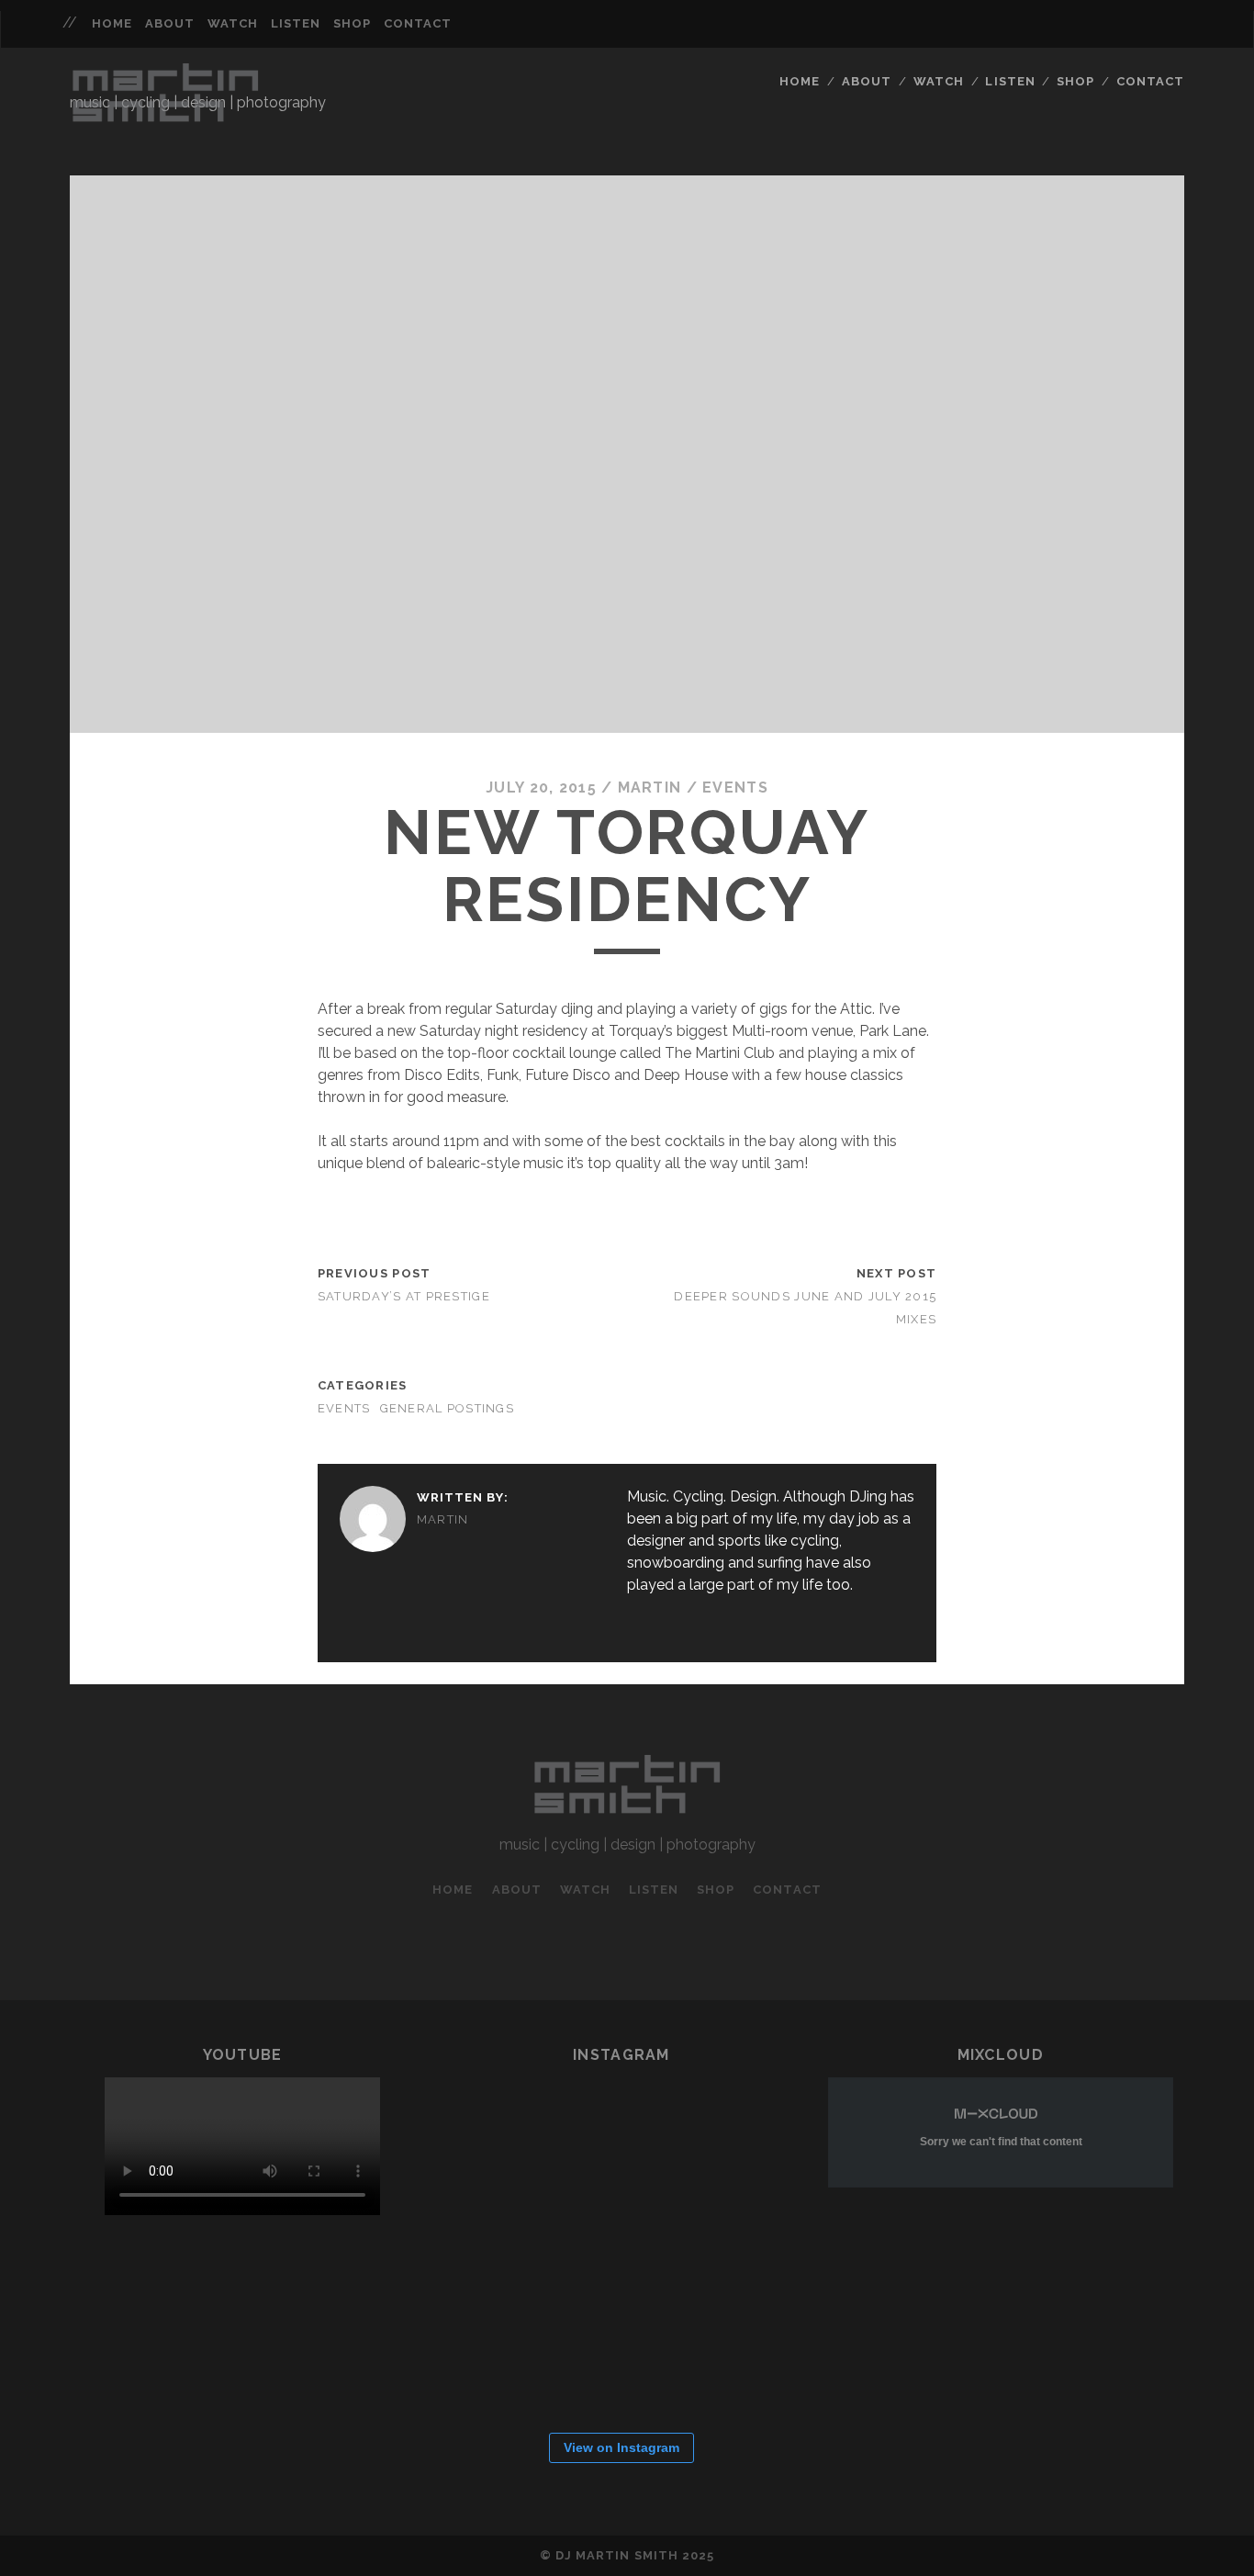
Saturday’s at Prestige (404, 1296)
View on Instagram (621, 2447)
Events (735, 787)
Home (112, 23)
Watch (233, 23)
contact (418, 23)
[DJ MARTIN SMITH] (165, 120)
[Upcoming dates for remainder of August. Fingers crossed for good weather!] (504, 2143)
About (170, 23)
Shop (352, 23)
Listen (296, 23)
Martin (650, 787)
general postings (447, 1408)
